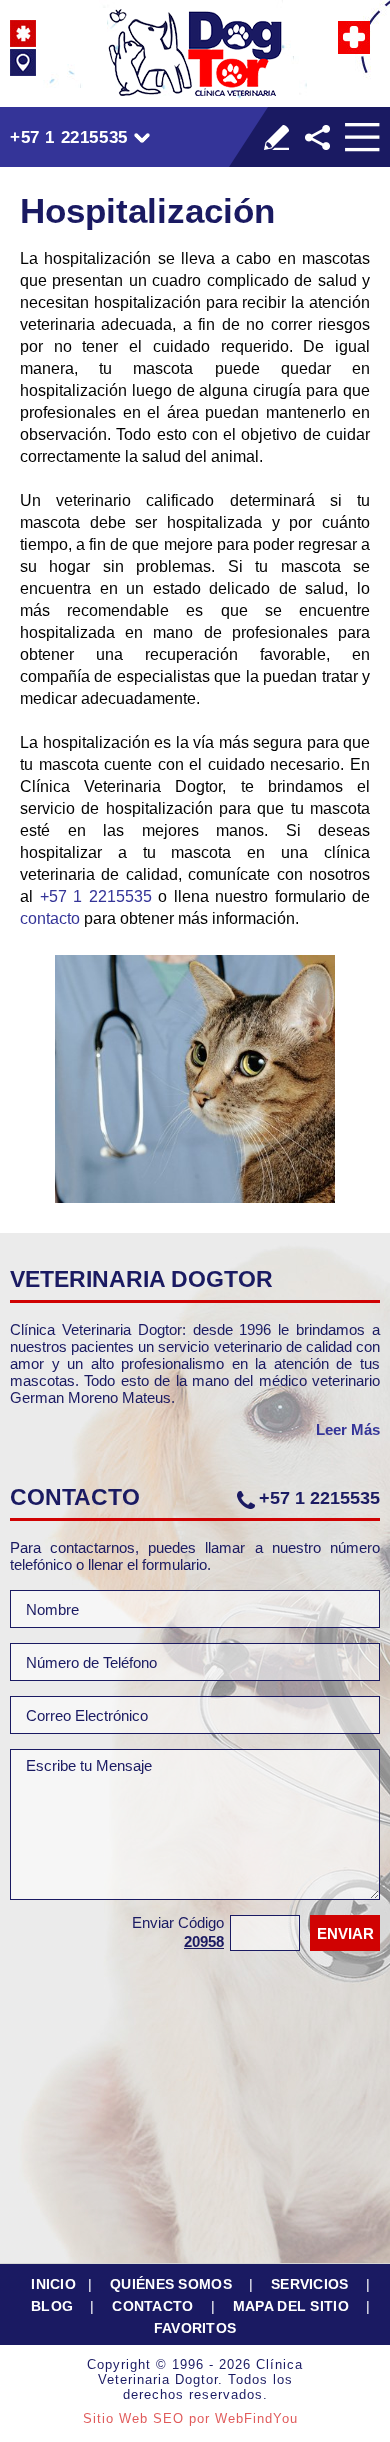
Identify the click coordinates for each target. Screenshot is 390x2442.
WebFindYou (256, 2418)
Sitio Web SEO (133, 2418)
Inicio (53, 2284)
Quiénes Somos (171, 2284)
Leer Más (348, 1429)
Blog (52, 2306)
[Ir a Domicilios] (23, 62)
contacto (50, 918)
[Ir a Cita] (353, 37)
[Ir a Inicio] (195, 52)
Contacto (152, 2306)
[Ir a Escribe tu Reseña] (276, 137)
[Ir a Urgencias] (23, 33)
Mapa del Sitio (291, 2306)
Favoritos (195, 2328)
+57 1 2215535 (69, 137)
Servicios (310, 2284)
